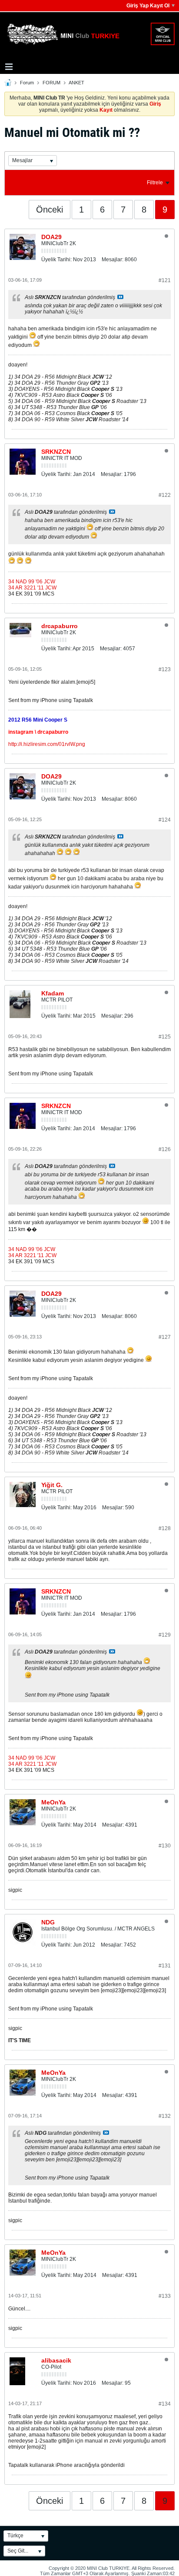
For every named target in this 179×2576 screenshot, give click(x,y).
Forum (27, 83)
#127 (165, 1337)
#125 (165, 1037)
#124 (165, 820)
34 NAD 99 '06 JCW (32, 582)
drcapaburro (60, 626)
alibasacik (56, 2360)
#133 (165, 2296)
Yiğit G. (52, 1485)
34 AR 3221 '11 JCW (32, 588)
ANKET (76, 83)
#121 (165, 280)
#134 (165, 2404)
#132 (165, 2116)
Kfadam (53, 993)
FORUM (51, 83)
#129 (165, 1635)
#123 (165, 669)
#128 (165, 1528)
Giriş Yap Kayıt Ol (148, 6)
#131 (165, 1966)
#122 (165, 495)
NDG (48, 1922)
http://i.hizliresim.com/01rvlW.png (47, 744)
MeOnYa (53, 1802)
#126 (165, 1149)
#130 (165, 1846)
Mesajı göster (120, 297)
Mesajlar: (113, 260)
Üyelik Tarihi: (56, 260)
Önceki (50, 210)
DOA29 (51, 237)
